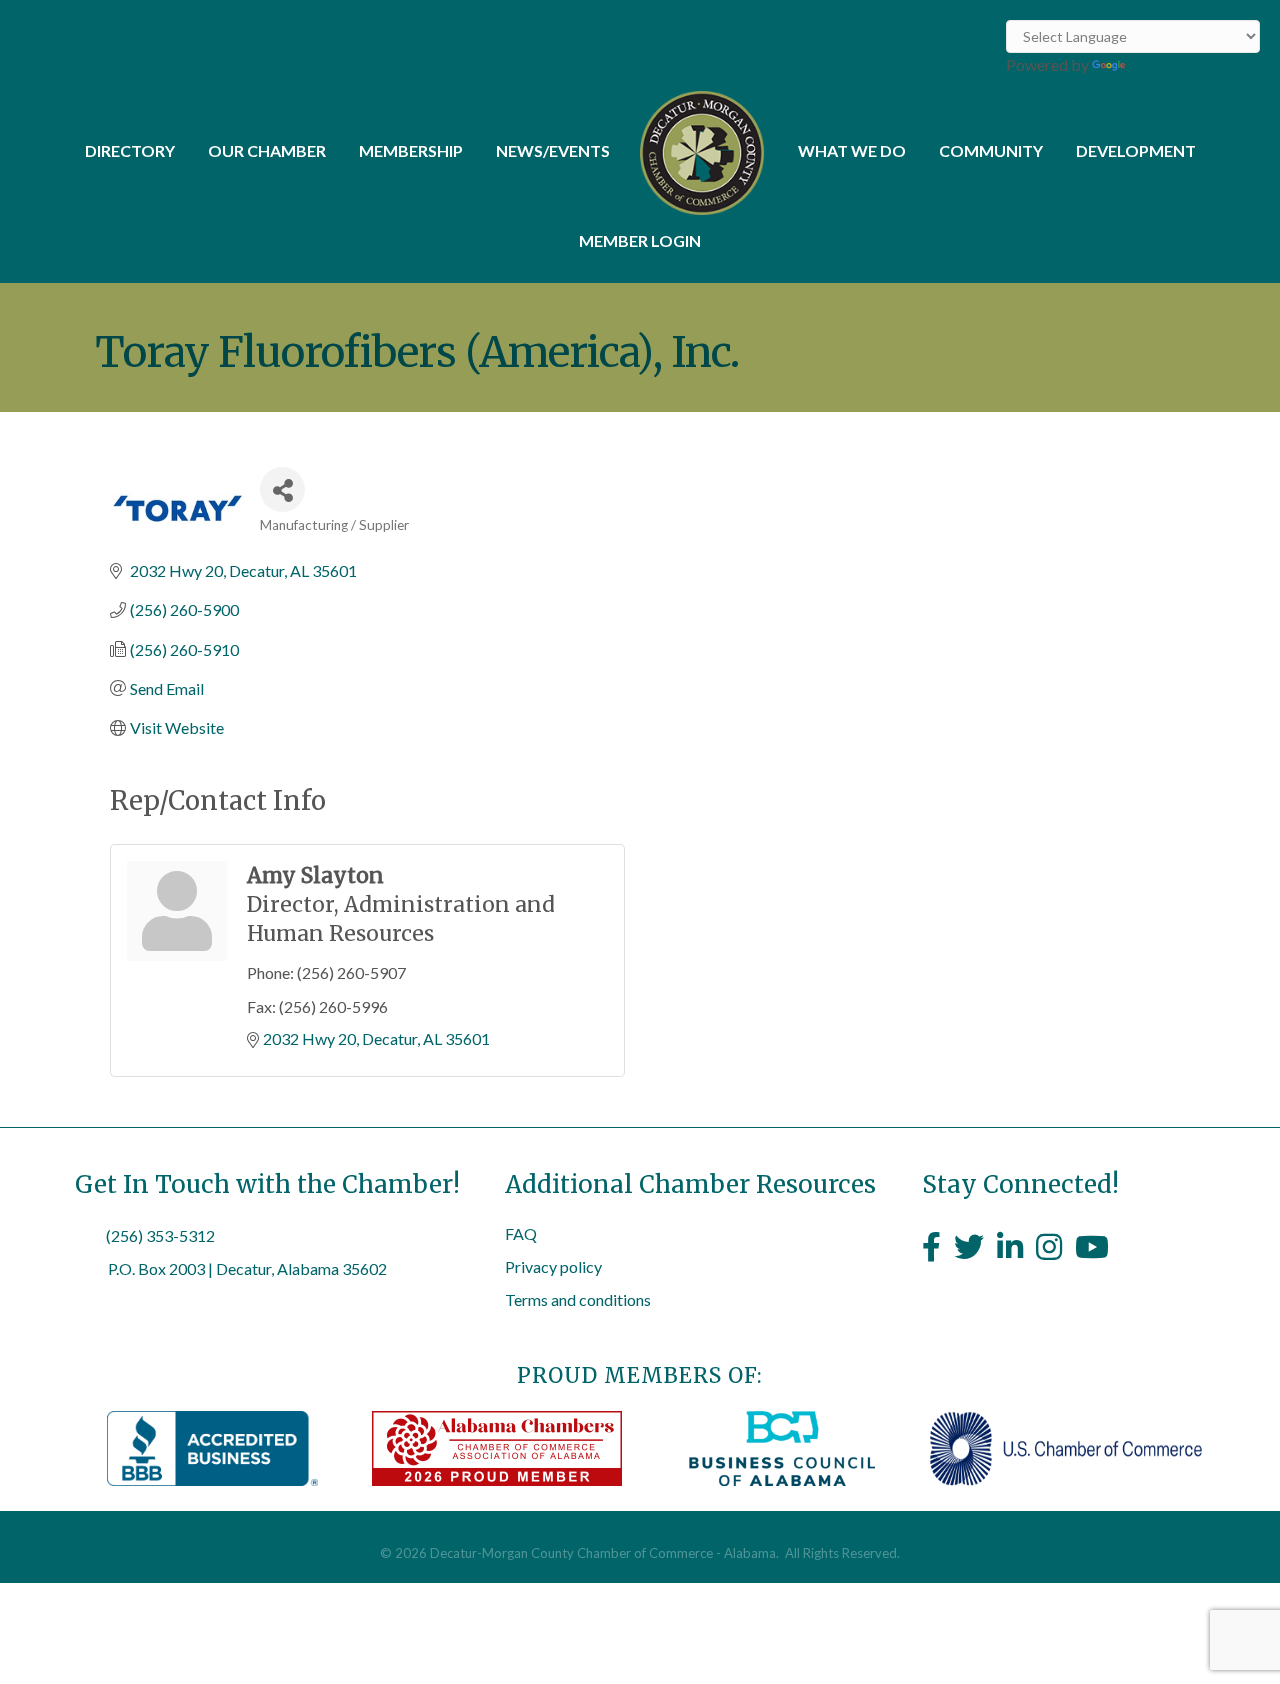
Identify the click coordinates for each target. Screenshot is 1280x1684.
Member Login (640, 240)
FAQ (521, 1233)
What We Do (852, 150)
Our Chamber (267, 150)
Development (1136, 150)
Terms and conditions (578, 1299)
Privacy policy (553, 1266)
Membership (411, 150)
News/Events (553, 150)
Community (991, 150)
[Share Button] (282, 489)
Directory (130, 150)
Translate (1161, 64)
